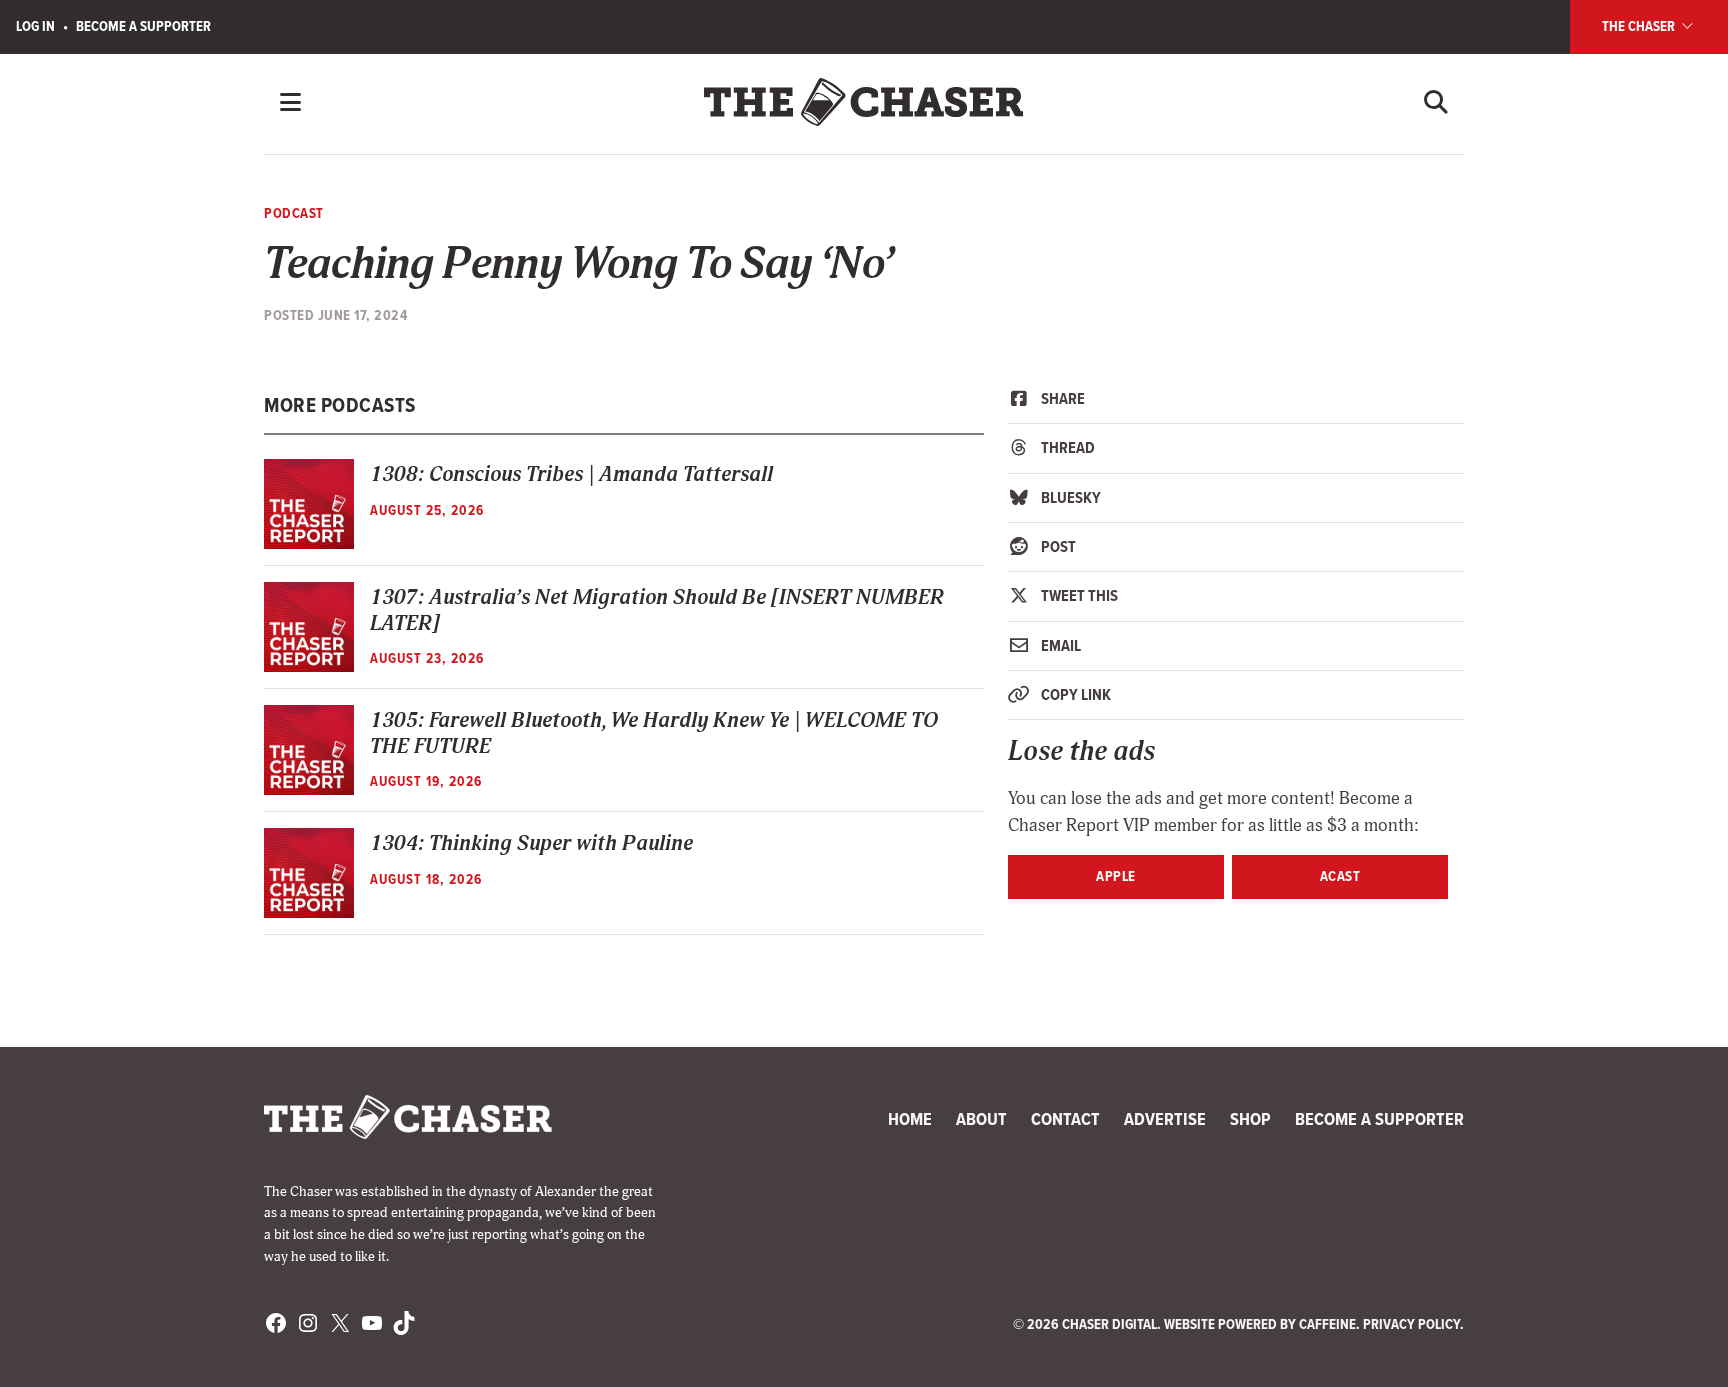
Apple (1116, 876)
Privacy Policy (1411, 1324)
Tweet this (1078, 595)
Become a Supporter (143, 26)
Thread (1066, 447)
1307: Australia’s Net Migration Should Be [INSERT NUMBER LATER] (657, 610)
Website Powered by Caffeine (1260, 1324)
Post (1057, 546)
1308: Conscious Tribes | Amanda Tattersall (571, 474)
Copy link (1074, 694)
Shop (1250, 1119)
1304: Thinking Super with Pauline (531, 843)
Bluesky (1069, 497)
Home (910, 1119)
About (981, 1119)
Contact (1065, 1119)
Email (1059, 645)
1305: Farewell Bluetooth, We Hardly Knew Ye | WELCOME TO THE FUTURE (654, 733)
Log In (35, 26)
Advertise (1165, 1119)
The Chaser (1640, 26)
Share (1061, 398)
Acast (1340, 876)
